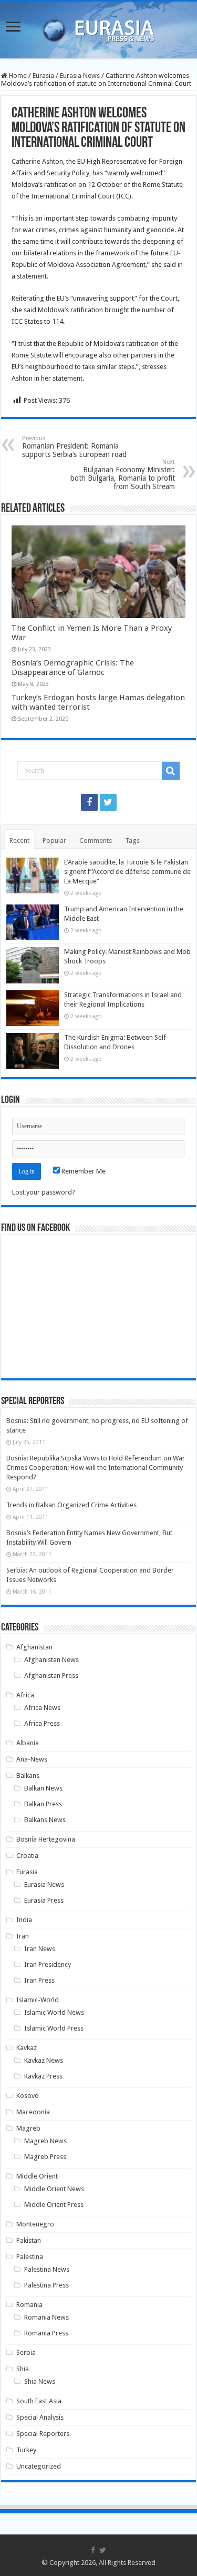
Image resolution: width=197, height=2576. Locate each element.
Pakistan (29, 2240)
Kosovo (28, 2096)
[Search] (171, 771)
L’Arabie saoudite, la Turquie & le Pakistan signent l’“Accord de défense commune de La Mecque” (127, 872)
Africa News (42, 1708)
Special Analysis (40, 2417)
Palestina (30, 2257)
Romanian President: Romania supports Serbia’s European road (74, 447)
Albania (28, 1743)
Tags (132, 841)
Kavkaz (27, 2048)
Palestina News (47, 2269)
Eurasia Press (44, 1900)
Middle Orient (37, 2176)
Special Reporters (43, 2434)
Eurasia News (80, 76)
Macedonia (33, 2112)
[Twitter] (108, 802)
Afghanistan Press (51, 1675)
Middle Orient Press (54, 2205)
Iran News (40, 1949)
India (24, 1920)
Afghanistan (34, 1647)
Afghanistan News (51, 1660)
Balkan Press (43, 1804)
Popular (54, 841)
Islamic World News (54, 2012)
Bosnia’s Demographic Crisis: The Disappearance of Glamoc (73, 668)
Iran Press (39, 1980)
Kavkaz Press (43, 2076)
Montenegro (35, 2224)
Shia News (40, 2381)
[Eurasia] (99, 28)
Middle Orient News (54, 2189)
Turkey (26, 2450)
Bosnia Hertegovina (46, 1839)
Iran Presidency (48, 1965)
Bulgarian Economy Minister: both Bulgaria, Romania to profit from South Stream (123, 475)
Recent (19, 841)
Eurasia (43, 76)
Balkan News (43, 1788)
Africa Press (42, 1723)
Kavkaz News (44, 2060)
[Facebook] (89, 802)
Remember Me (83, 1171)
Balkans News (45, 1820)
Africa (25, 1695)
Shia (23, 2369)
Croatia (27, 1856)
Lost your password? (44, 1192)
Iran (23, 1936)
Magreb (28, 2128)
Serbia (26, 2353)
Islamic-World (38, 2000)
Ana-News (32, 1759)
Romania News (46, 2317)
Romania (29, 2305)
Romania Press (46, 2333)
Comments (96, 841)
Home (17, 76)
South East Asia (39, 2401)
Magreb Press (45, 2157)
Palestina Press (46, 2285)
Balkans (28, 1776)
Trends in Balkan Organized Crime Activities (71, 1505)
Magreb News (45, 2141)
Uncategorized (39, 2466)
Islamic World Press (54, 2028)
